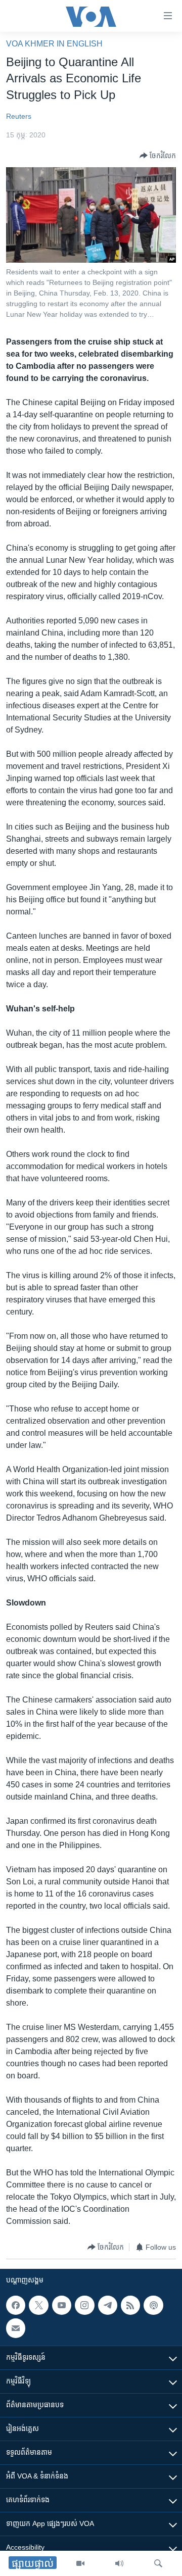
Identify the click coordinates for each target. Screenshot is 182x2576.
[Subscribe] (16, 2328)
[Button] (158, 156)
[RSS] (130, 2305)
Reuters (19, 116)
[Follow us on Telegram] (108, 2305)
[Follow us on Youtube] (62, 2305)
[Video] (80, 2563)
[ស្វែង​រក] (158, 2563)
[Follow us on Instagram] (84, 2305)
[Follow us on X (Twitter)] (38, 2305)
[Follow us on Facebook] (16, 2305)
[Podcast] (153, 2305)
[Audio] (119, 2563)
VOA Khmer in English (54, 44)
